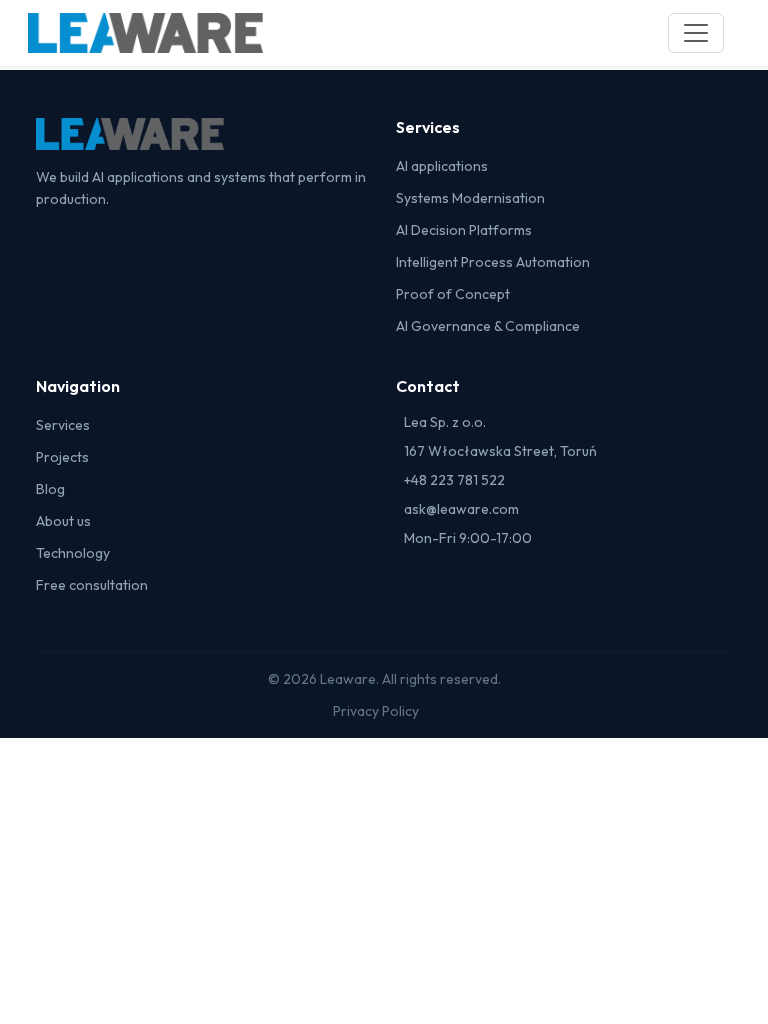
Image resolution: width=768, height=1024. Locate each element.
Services (63, 425)
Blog (50, 489)
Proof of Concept (453, 294)
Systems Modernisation (470, 198)
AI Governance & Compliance (488, 326)
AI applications (442, 166)
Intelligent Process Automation (493, 262)
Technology (73, 553)
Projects (62, 457)
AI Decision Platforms (464, 230)
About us (63, 521)
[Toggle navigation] (696, 33)
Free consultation (92, 585)
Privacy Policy (376, 711)
